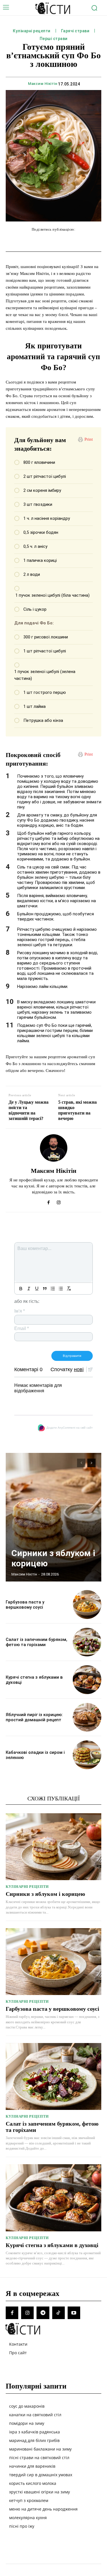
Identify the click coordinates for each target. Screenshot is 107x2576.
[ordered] (53, 1289)
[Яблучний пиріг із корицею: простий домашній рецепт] (87, 1717)
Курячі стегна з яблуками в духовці (52, 2245)
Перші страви (54, 39)
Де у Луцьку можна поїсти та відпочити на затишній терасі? (29, 1110)
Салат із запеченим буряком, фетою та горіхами (37, 1642)
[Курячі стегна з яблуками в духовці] (87, 1680)
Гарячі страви (75, 31)
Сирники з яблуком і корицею (45, 1894)
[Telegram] (43, 2313)
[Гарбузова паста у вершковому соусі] (87, 1604)
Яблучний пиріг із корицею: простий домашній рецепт (34, 1717)
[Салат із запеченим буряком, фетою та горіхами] (87, 1642)
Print (89, 439)
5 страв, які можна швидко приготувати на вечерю (77, 1110)
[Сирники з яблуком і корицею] (53, 1517)
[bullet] (61, 1289)
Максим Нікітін (43, 84)
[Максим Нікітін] (54, 1148)
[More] (98, 241)
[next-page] (91, 1463)
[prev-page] (81, 1463)
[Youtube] (74, 2313)
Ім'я (20, 1311)
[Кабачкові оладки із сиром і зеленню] (87, 1755)
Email (22, 1328)
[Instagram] (59, 1201)
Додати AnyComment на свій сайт (70, 1428)
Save (87, 242)
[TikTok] (58, 2313)
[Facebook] (49, 1201)
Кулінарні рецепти (32, 31)
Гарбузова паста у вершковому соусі (25, 1605)
